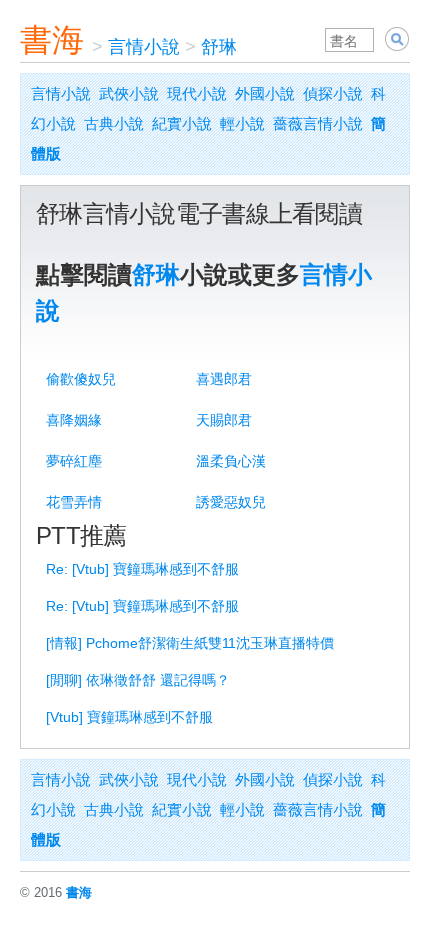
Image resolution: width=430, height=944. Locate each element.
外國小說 (265, 93)
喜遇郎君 (224, 379)
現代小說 (197, 93)
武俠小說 (129, 93)
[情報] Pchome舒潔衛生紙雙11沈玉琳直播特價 (190, 643)
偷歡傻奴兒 (81, 379)
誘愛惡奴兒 (231, 502)
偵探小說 (333, 93)
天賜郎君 (224, 420)
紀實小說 (182, 123)
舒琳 (219, 47)
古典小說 (114, 123)
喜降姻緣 (74, 420)
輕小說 (242, 123)
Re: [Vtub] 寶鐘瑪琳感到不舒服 (142, 569)
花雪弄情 (74, 502)
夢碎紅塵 (74, 461)
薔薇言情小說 (318, 123)
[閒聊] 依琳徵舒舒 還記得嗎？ (138, 680)
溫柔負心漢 (231, 461)
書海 (52, 40)
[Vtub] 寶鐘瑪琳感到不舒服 (129, 717)
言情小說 (144, 47)
